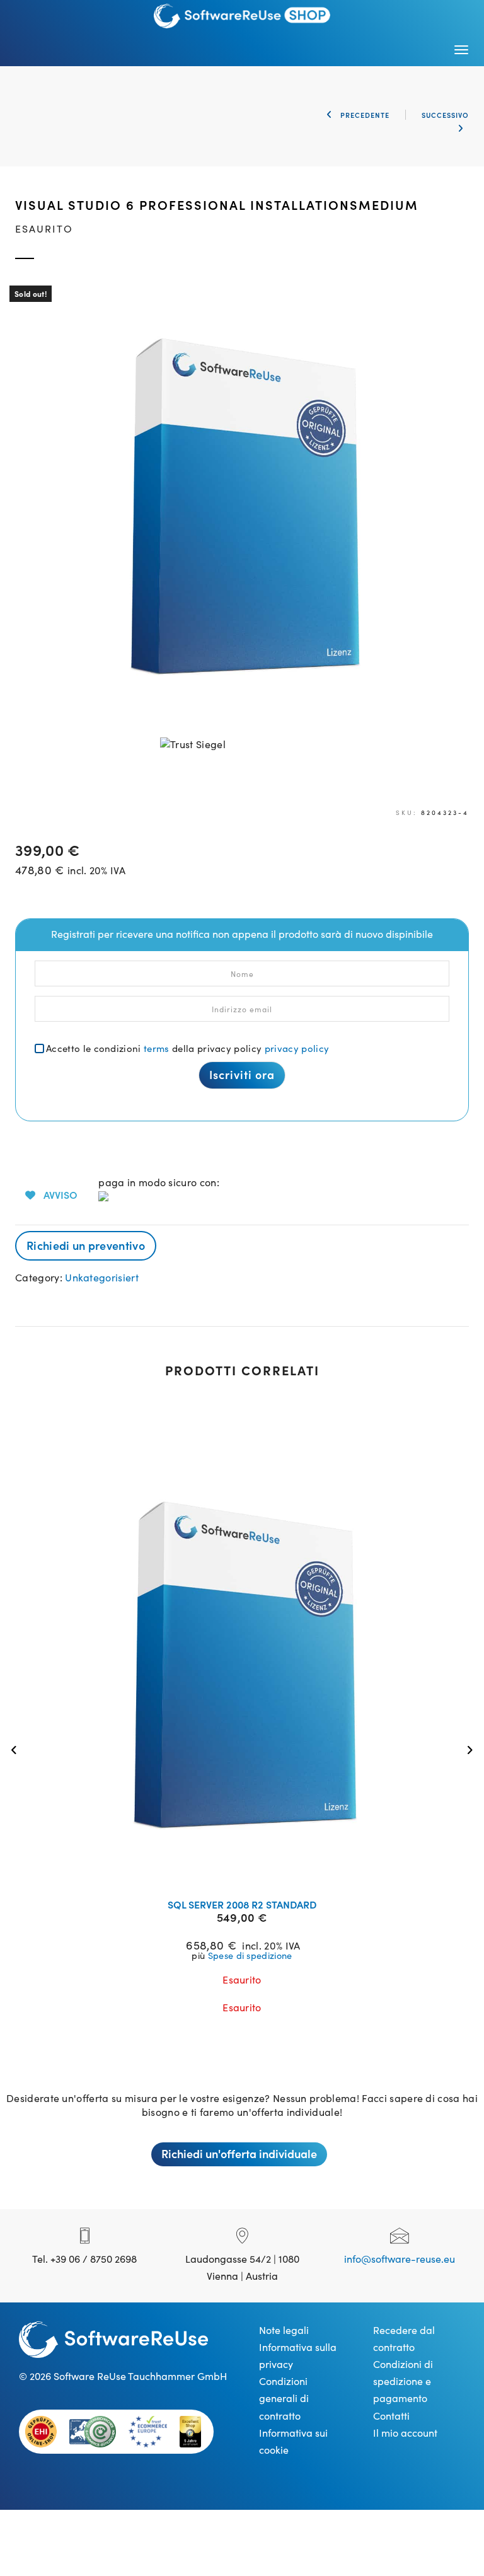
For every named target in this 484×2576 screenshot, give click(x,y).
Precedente (364, 115)
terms (157, 1048)
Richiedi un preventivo (86, 1245)
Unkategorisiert (102, 1277)
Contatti (391, 2415)
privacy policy (297, 1048)
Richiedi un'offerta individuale (239, 2153)
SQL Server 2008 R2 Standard (242, 1904)
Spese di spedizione (250, 1955)
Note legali (284, 2330)
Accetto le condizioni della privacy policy (187, 1048)
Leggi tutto (250, 1873)
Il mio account (405, 2432)
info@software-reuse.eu (400, 2258)
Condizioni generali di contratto (284, 2398)
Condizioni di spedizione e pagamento (403, 2381)
